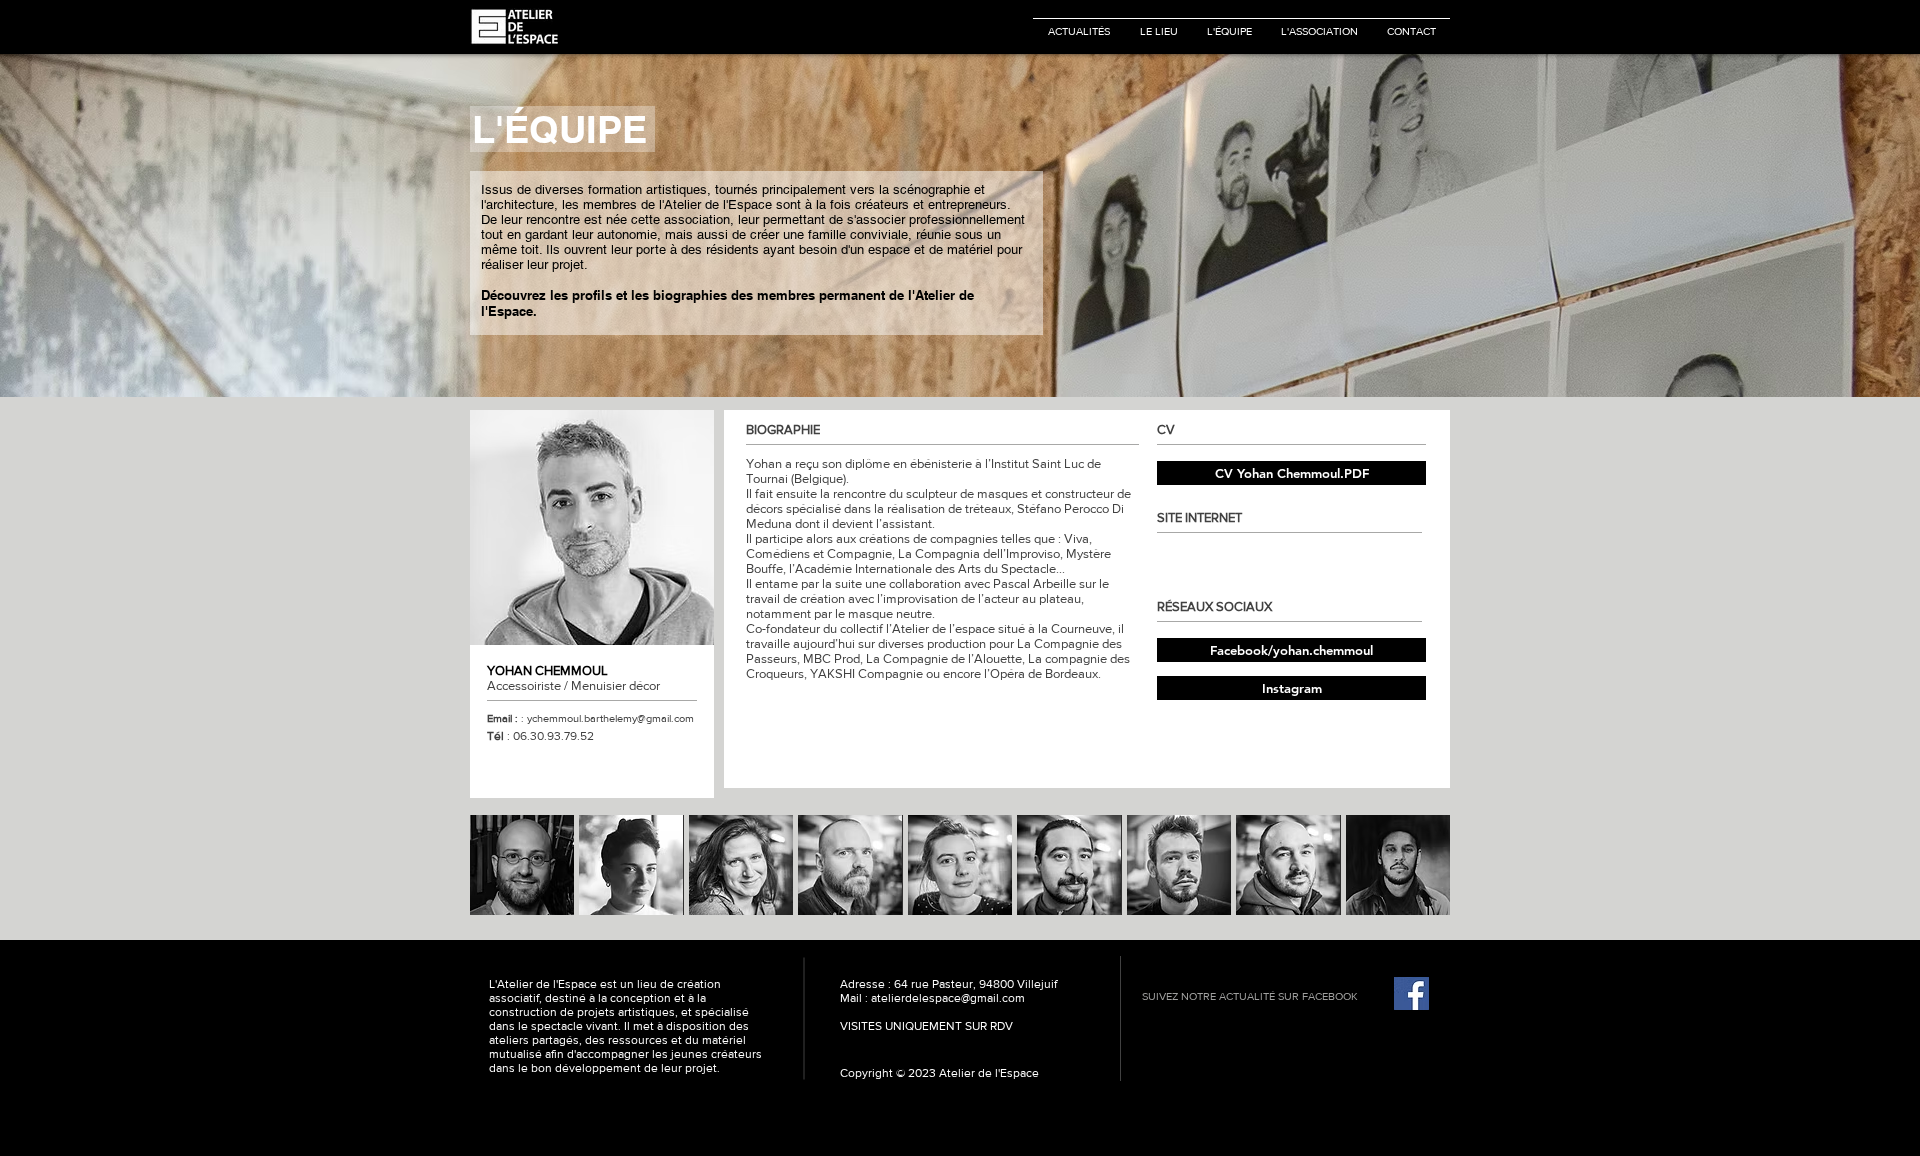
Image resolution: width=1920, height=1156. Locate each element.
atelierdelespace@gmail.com (948, 998)
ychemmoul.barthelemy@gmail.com (610, 718)
